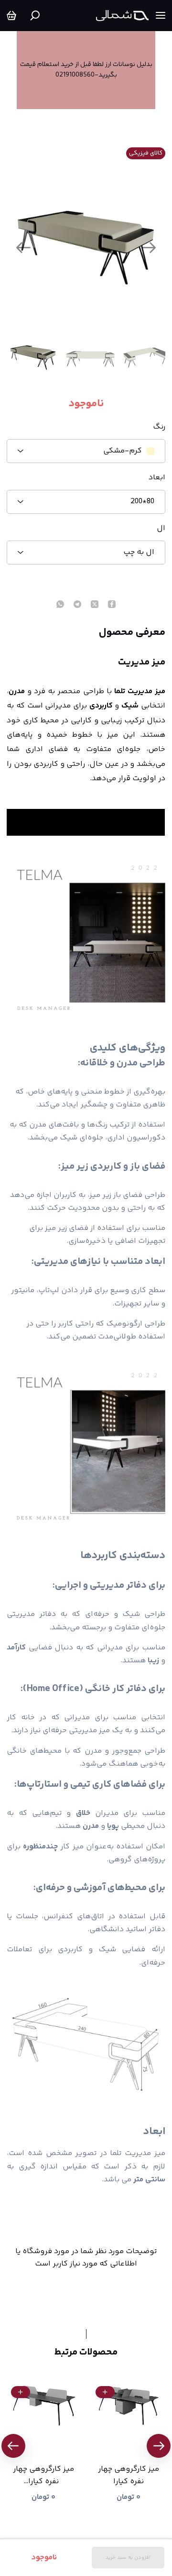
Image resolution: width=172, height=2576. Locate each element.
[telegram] (77, 605)
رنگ (159, 427)
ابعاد (157, 478)
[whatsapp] (60, 605)
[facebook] (112, 605)
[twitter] (95, 605)
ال (161, 529)
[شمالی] (122, 16)
